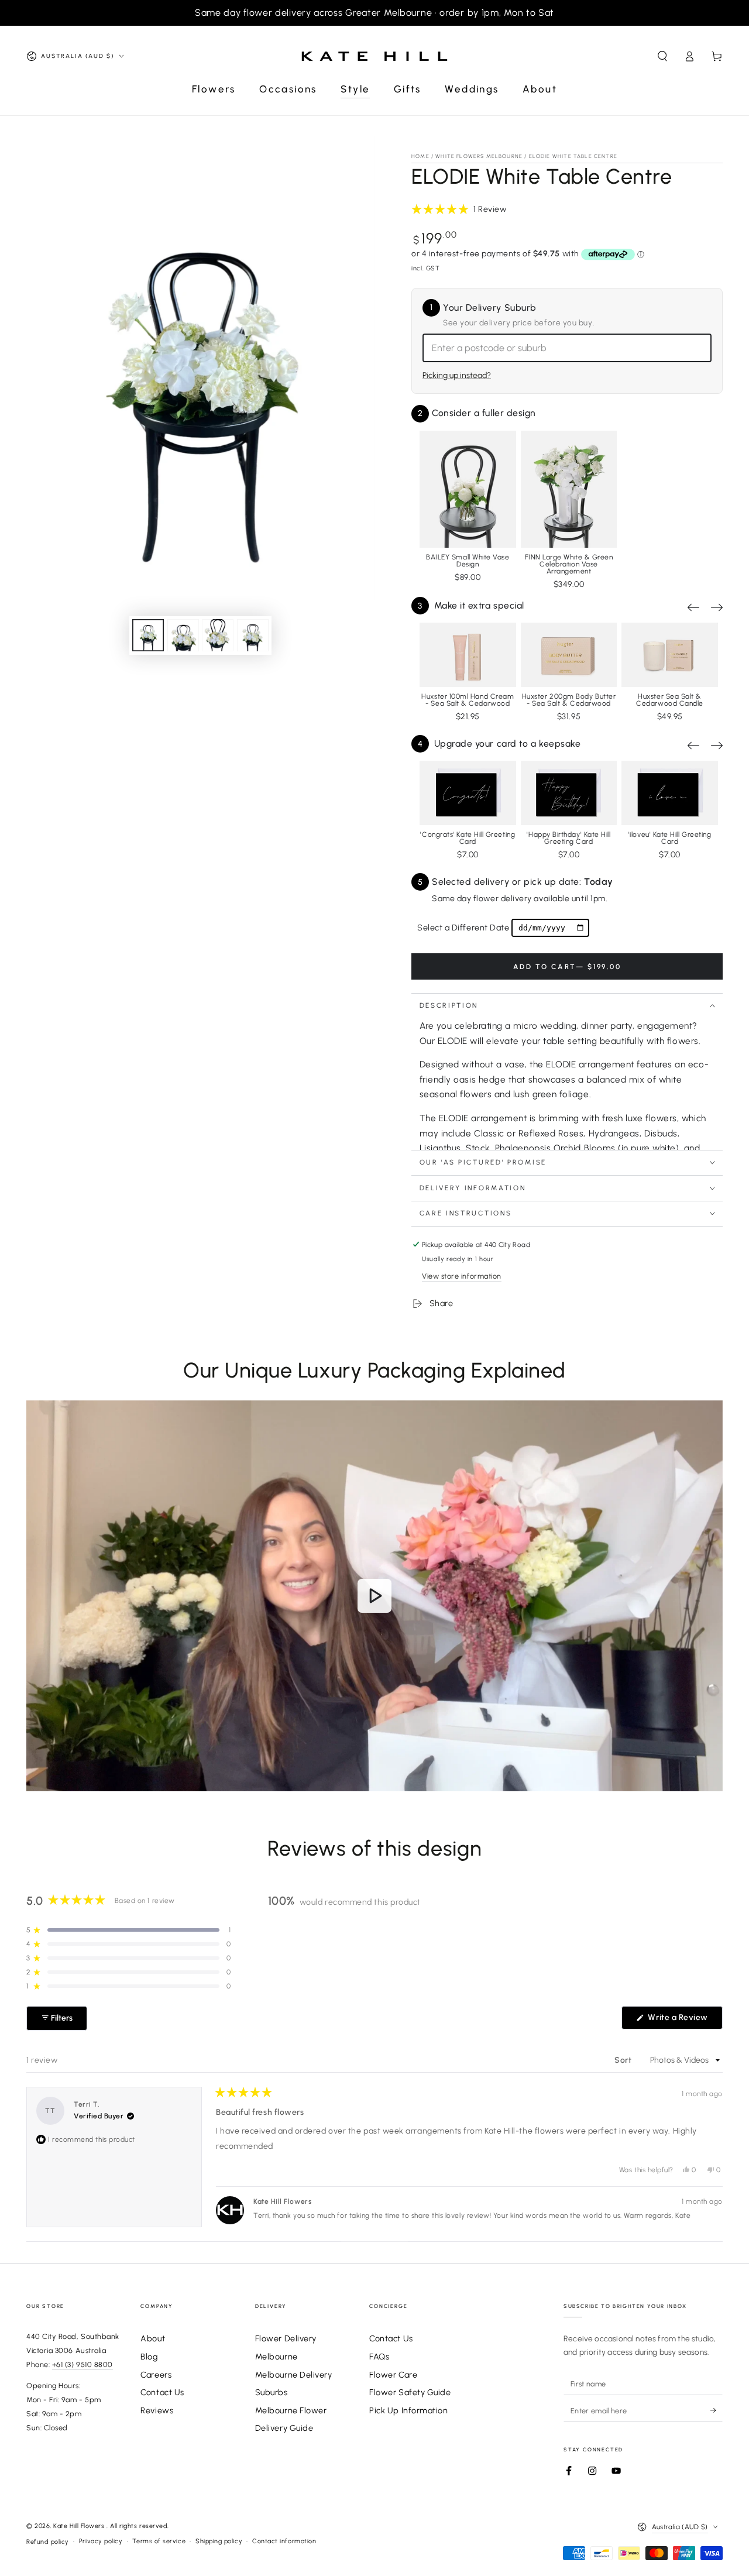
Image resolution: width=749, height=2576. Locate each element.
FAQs (379, 2357)
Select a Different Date (463, 928)
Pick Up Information (408, 2410)
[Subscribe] (717, 2410)
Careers (156, 2375)
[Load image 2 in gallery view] (183, 635)
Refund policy (48, 2542)
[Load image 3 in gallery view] (218, 635)
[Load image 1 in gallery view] (148, 635)
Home (420, 156)
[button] (662, 56)
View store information (462, 1276)
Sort (624, 2060)
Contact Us (162, 2392)
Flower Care (393, 2375)
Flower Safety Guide (410, 2392)
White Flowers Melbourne (479, 156)
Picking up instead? (457, 375)
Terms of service (159, 2541)
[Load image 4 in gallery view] (253, 635)
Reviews (157, 2410)
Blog (149, 2357)
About (153, 2338)
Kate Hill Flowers (80, 2526)
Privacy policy (101, 2541)
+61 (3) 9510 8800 (83, 2364)
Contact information (284, 2541)
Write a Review (684, 2021)
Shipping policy (219, 2541)
